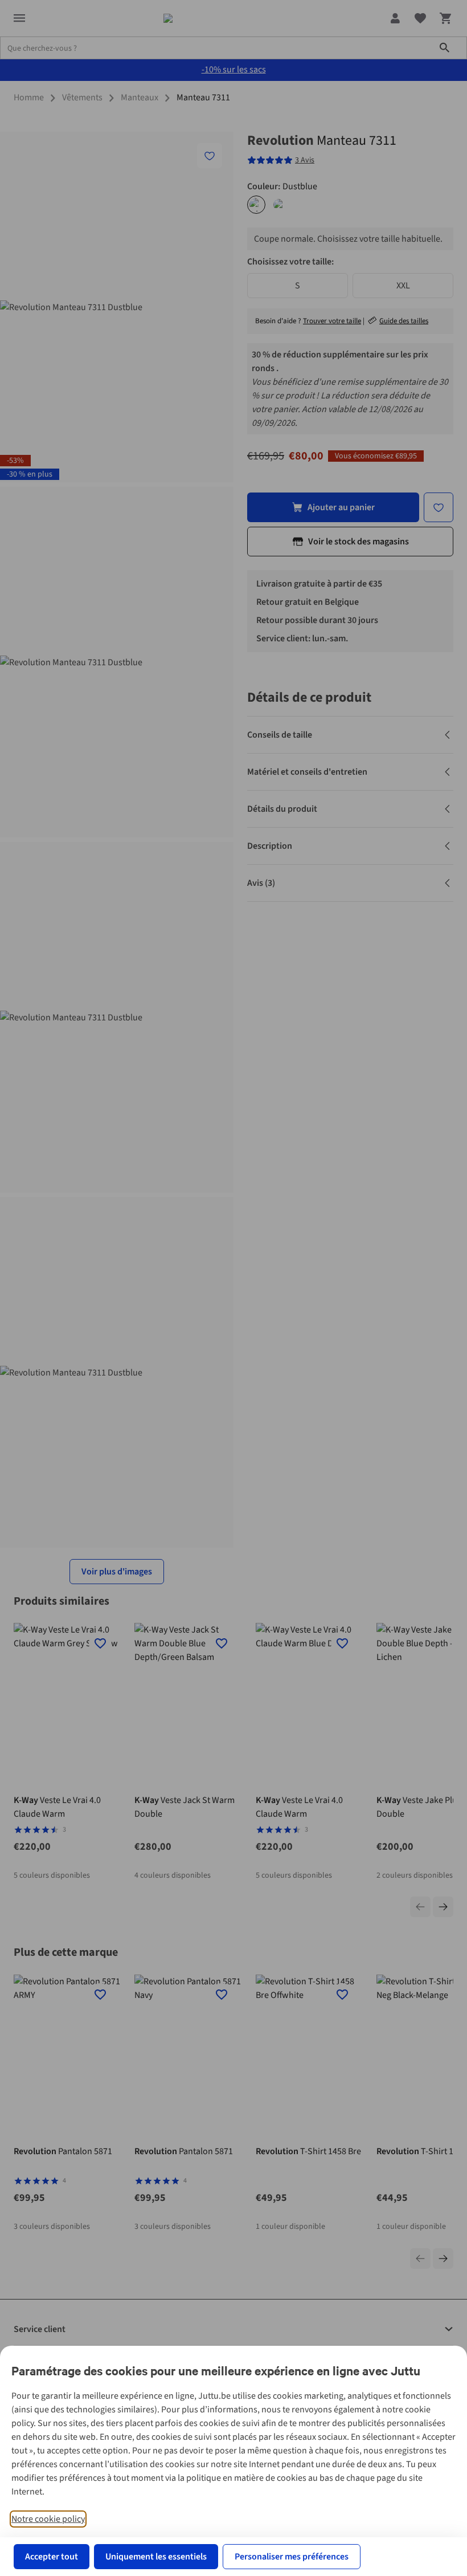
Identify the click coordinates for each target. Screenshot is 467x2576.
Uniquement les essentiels (156, 2557)
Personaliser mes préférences (292, 2557)
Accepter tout (52, 2557)
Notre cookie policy (48, 2519)
